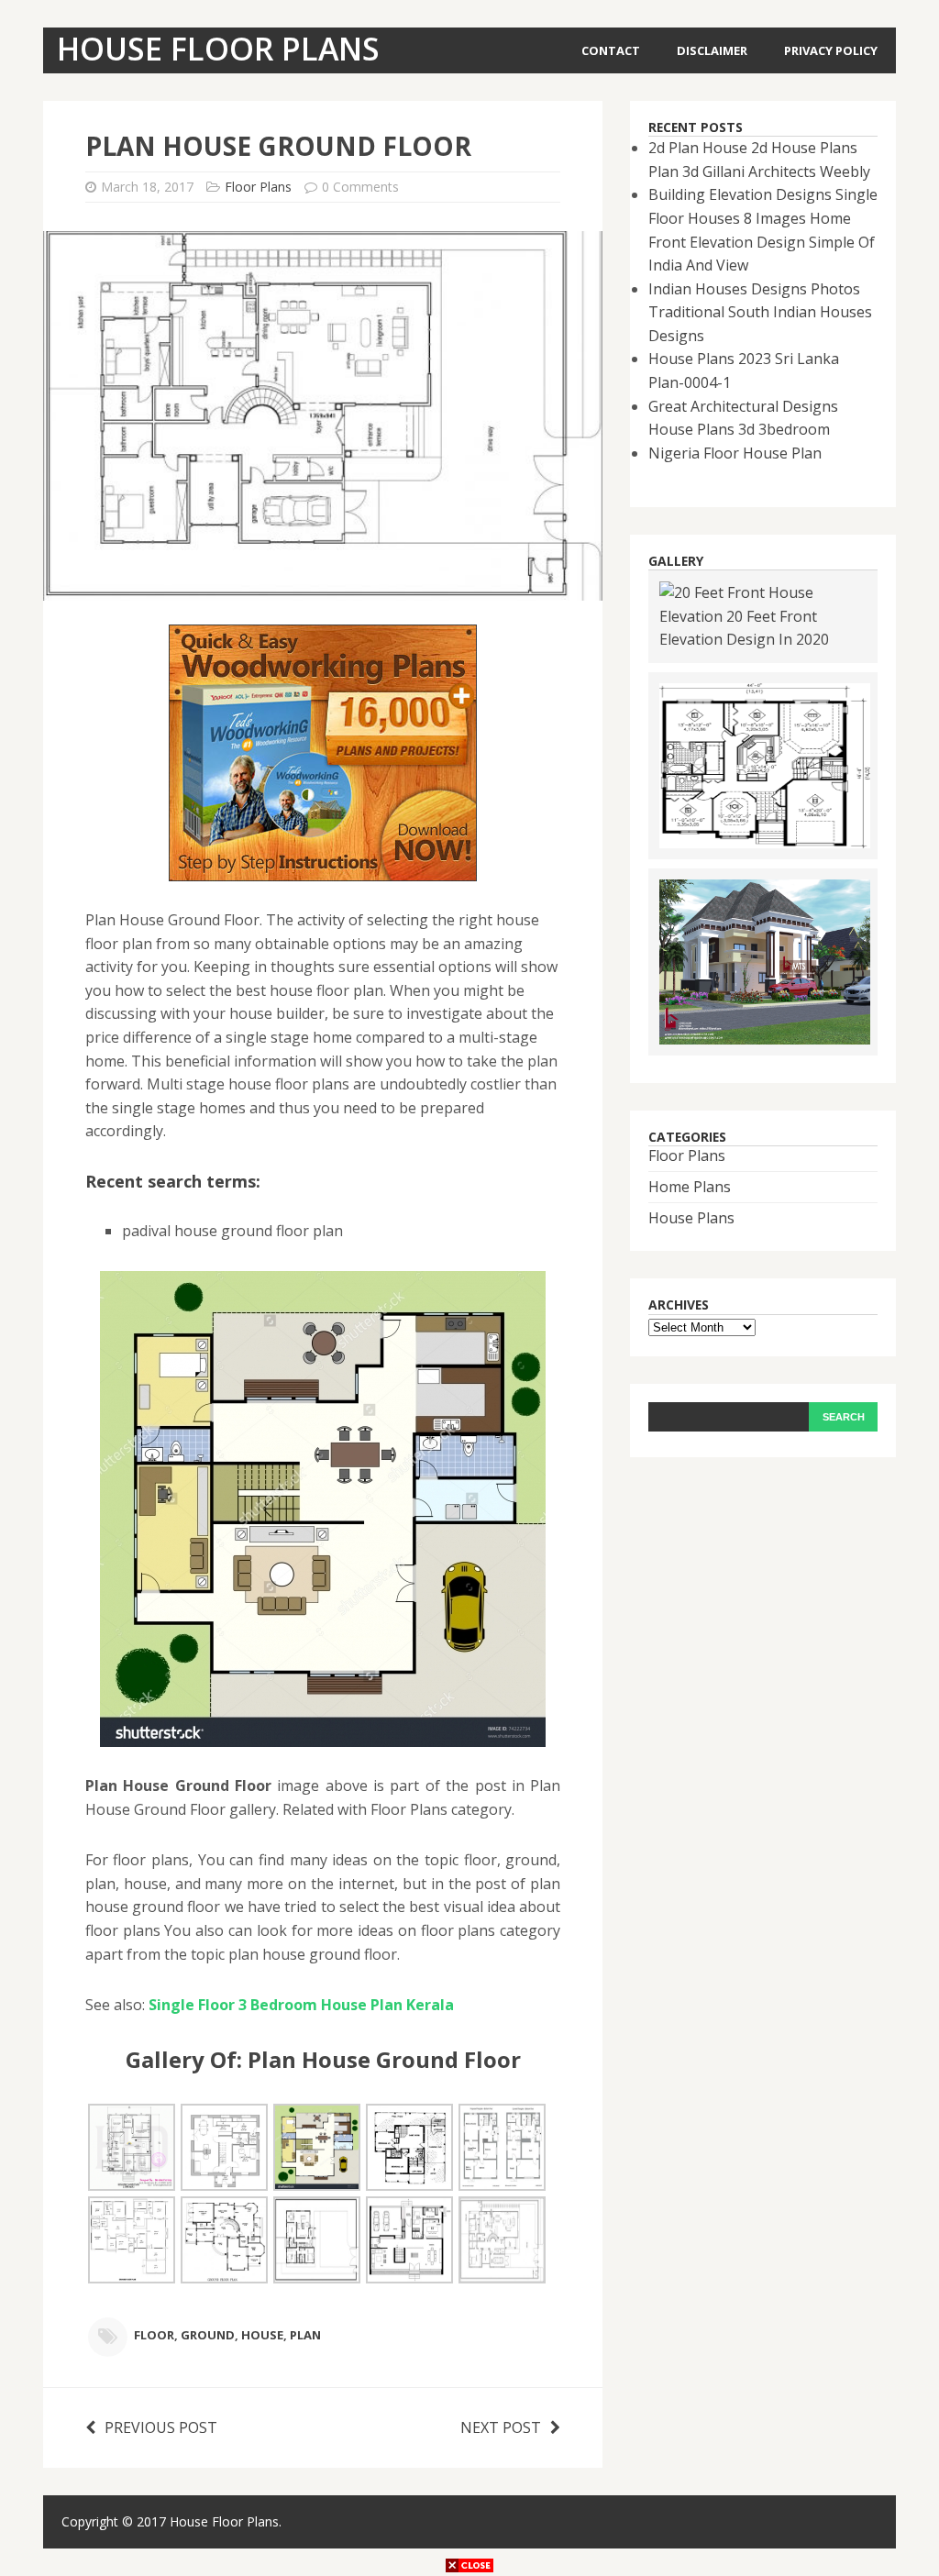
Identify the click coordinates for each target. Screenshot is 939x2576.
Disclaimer (712, 50)
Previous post (161, 2427)
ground (208, 2336)
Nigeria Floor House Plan (735, 453)
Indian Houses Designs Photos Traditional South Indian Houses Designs (760, 312)
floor (154, 2336)
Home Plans (690, 1187)
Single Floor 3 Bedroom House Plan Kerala (301, 2005)
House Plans (691, 1218)
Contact (611, 50)
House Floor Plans (224, 2521)
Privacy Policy (831, 50)
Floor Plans (258, 187)
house (262, 2336)
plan (305, 2336)
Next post (501, 2427)
